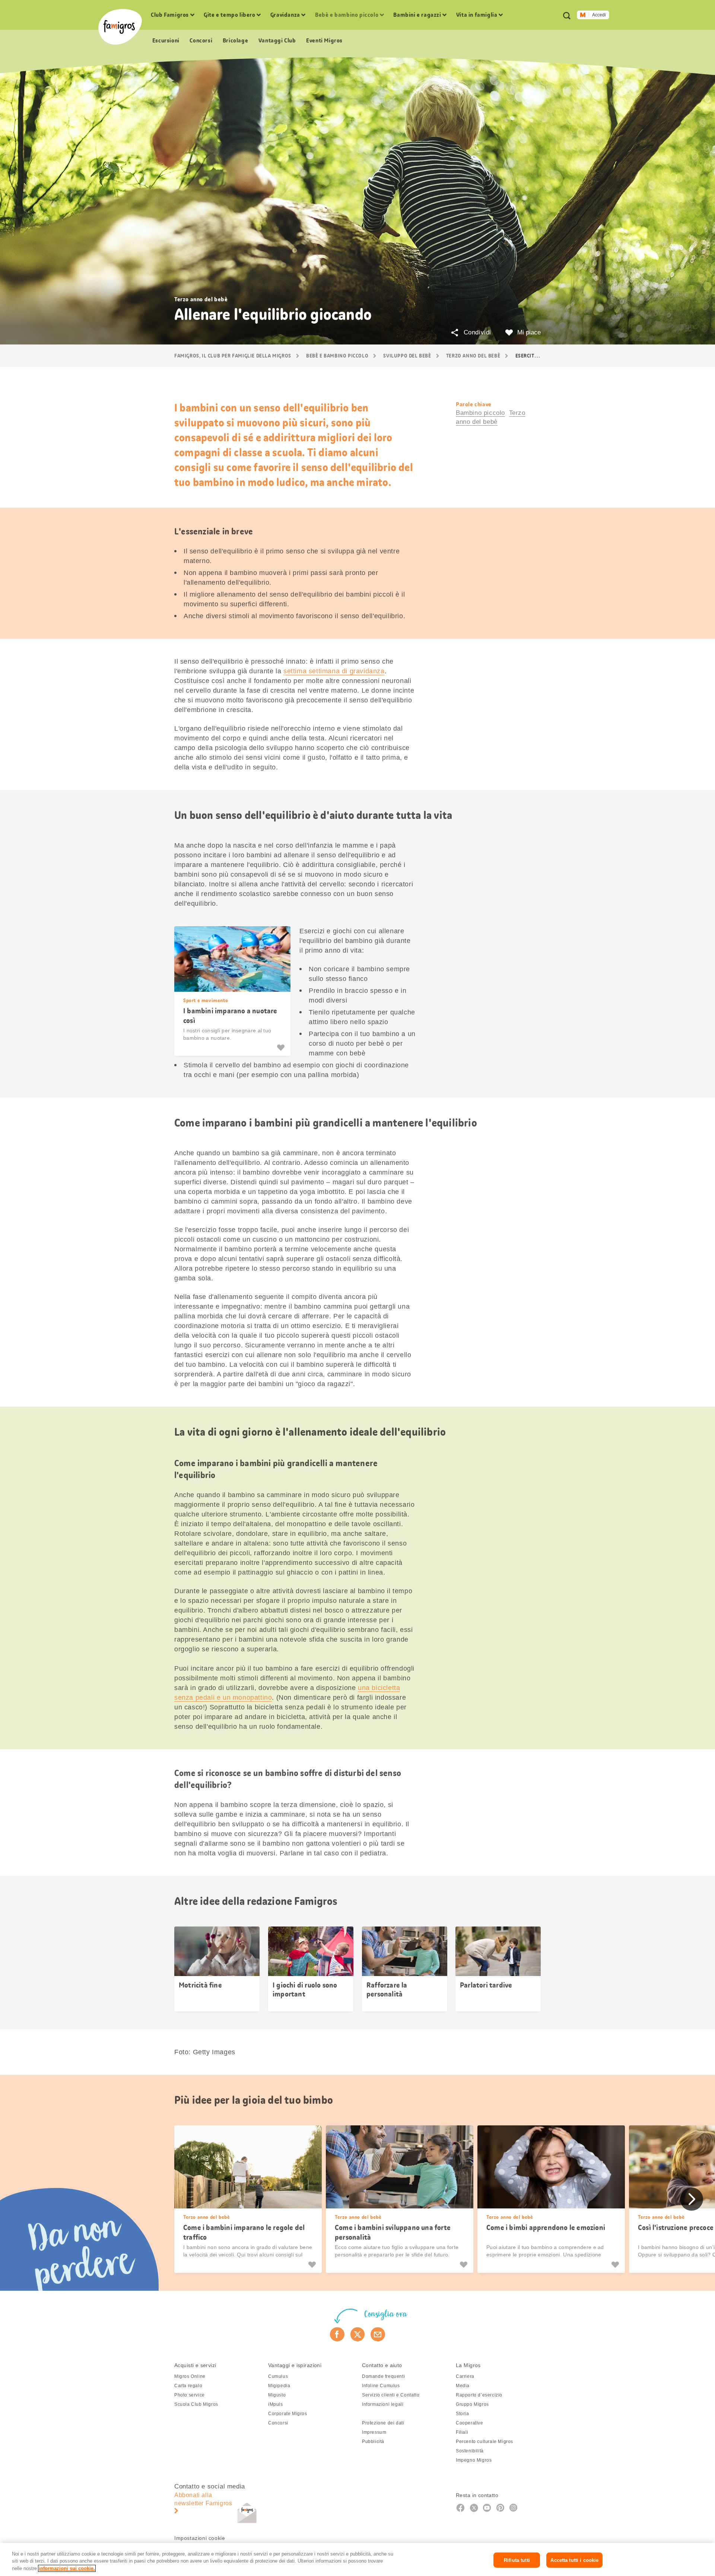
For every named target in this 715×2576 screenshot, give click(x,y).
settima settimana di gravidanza (334, 671)
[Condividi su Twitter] (358, 2334)
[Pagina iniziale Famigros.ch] (120, 27)
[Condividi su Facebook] (337, 2334)
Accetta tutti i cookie (574, 2560)
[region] (357, 2559)
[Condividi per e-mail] (378, 2334)
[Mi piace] (282, 1048)
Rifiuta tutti (517, 2560)
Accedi (599, 15)
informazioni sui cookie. (67, 2568)
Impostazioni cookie (200, 2538)
